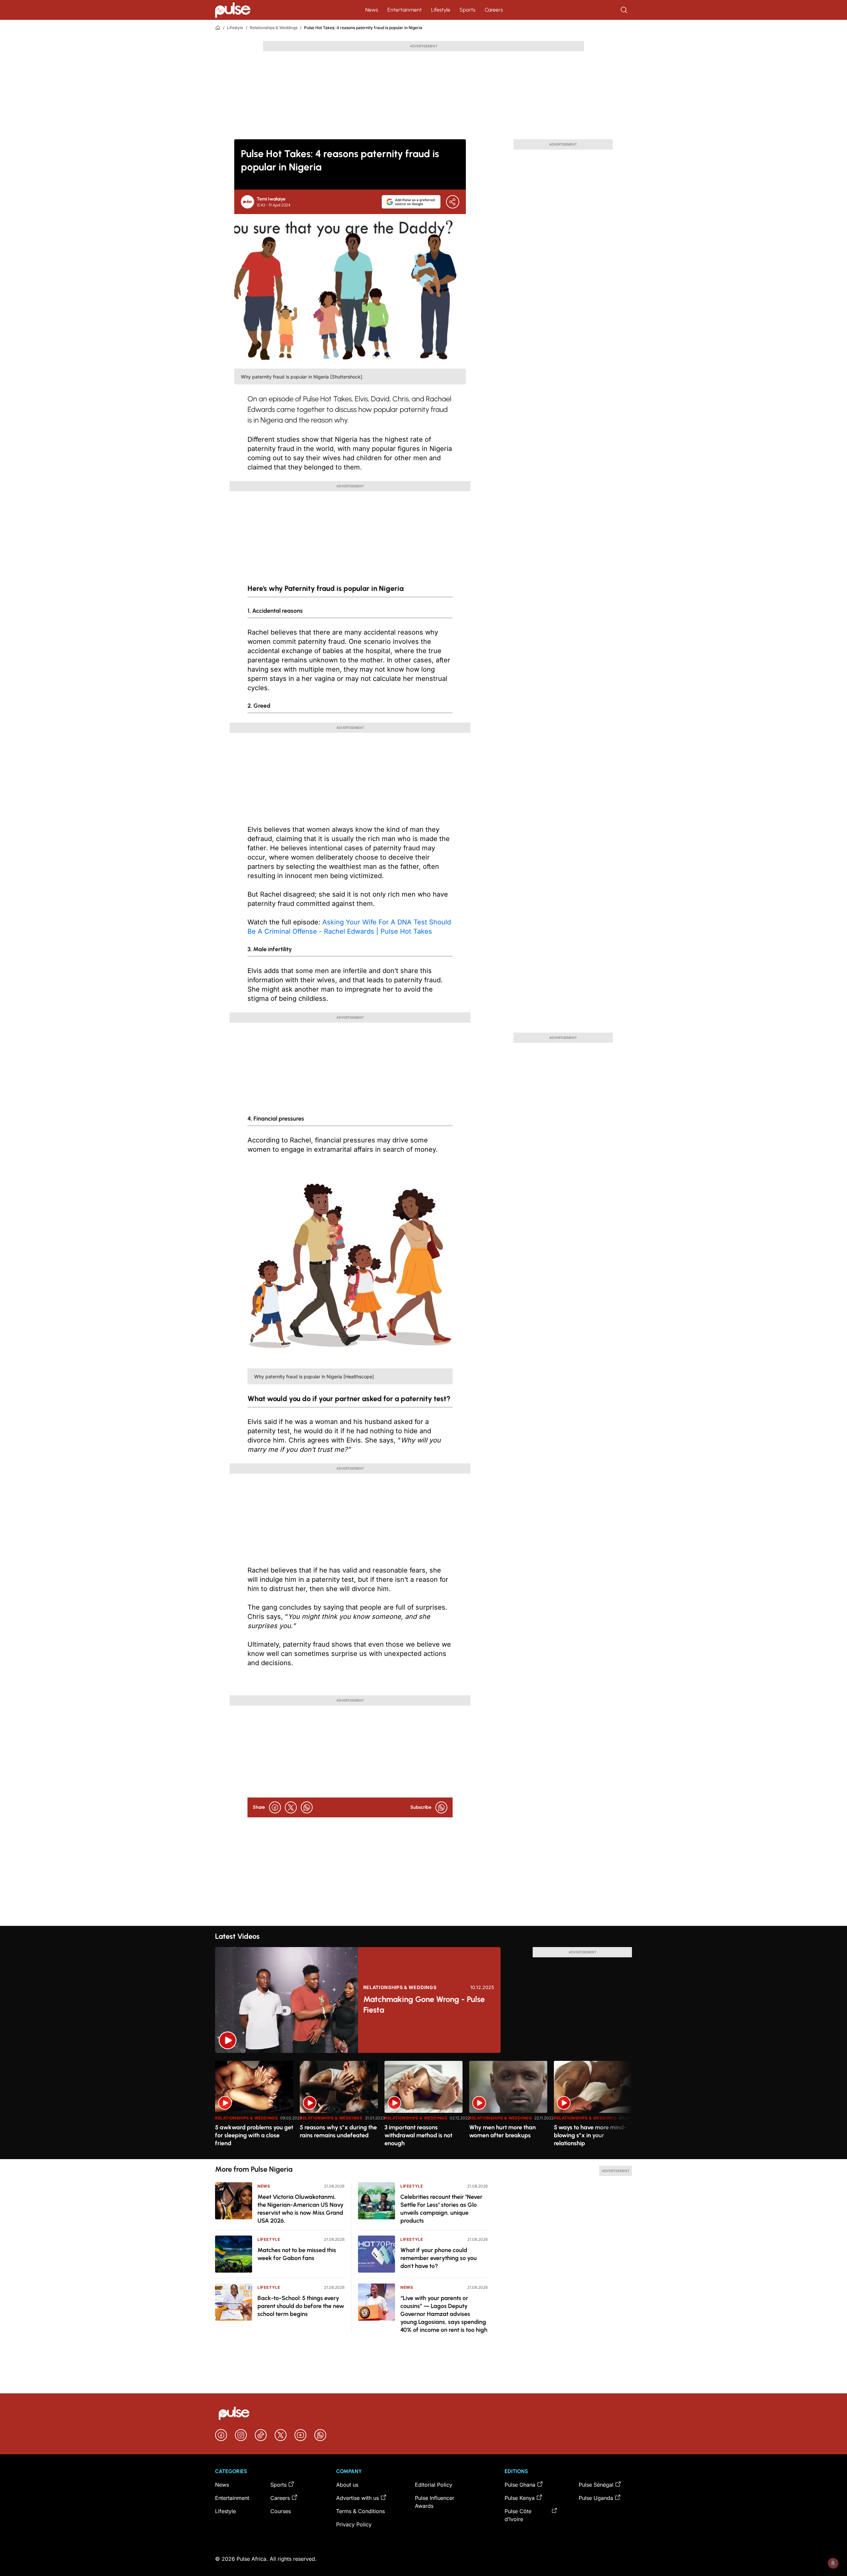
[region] (423, 2106)
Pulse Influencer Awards (435, 2502)
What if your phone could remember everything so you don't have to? (439, 2258)
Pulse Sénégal (596, 2485)
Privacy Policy (354, 2524)
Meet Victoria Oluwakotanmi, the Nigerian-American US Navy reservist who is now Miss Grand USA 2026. (300, 2209)
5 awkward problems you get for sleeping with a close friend (254, 2135)
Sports (468, 10)
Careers (494, 10)
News (372, 10)
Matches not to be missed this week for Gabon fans (297, 2254)
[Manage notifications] (833, 2563)
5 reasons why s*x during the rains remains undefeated (338, 2131)
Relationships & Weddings (274, 28)
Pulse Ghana (520, 2485)
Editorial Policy (434, 2485)
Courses (281, 2511)
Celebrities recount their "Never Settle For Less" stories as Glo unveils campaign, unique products (441, 2209)
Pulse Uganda (596, 2498)
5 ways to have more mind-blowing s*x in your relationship (590, 2135)
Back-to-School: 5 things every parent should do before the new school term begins (301, 2306)
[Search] (625, 10)
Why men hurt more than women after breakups (502, 2131)
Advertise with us (357, 2498)
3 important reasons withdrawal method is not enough (418, 2135)
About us (347, 2485)
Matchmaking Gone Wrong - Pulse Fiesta (424, 2004)
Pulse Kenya (520, 2498)
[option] (254, 2107)
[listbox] (423, 2106)
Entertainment (405, 10)
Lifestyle (441, 10)
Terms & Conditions (360, 2511)
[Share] (453, 202)
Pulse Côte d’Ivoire (518, 2515)
